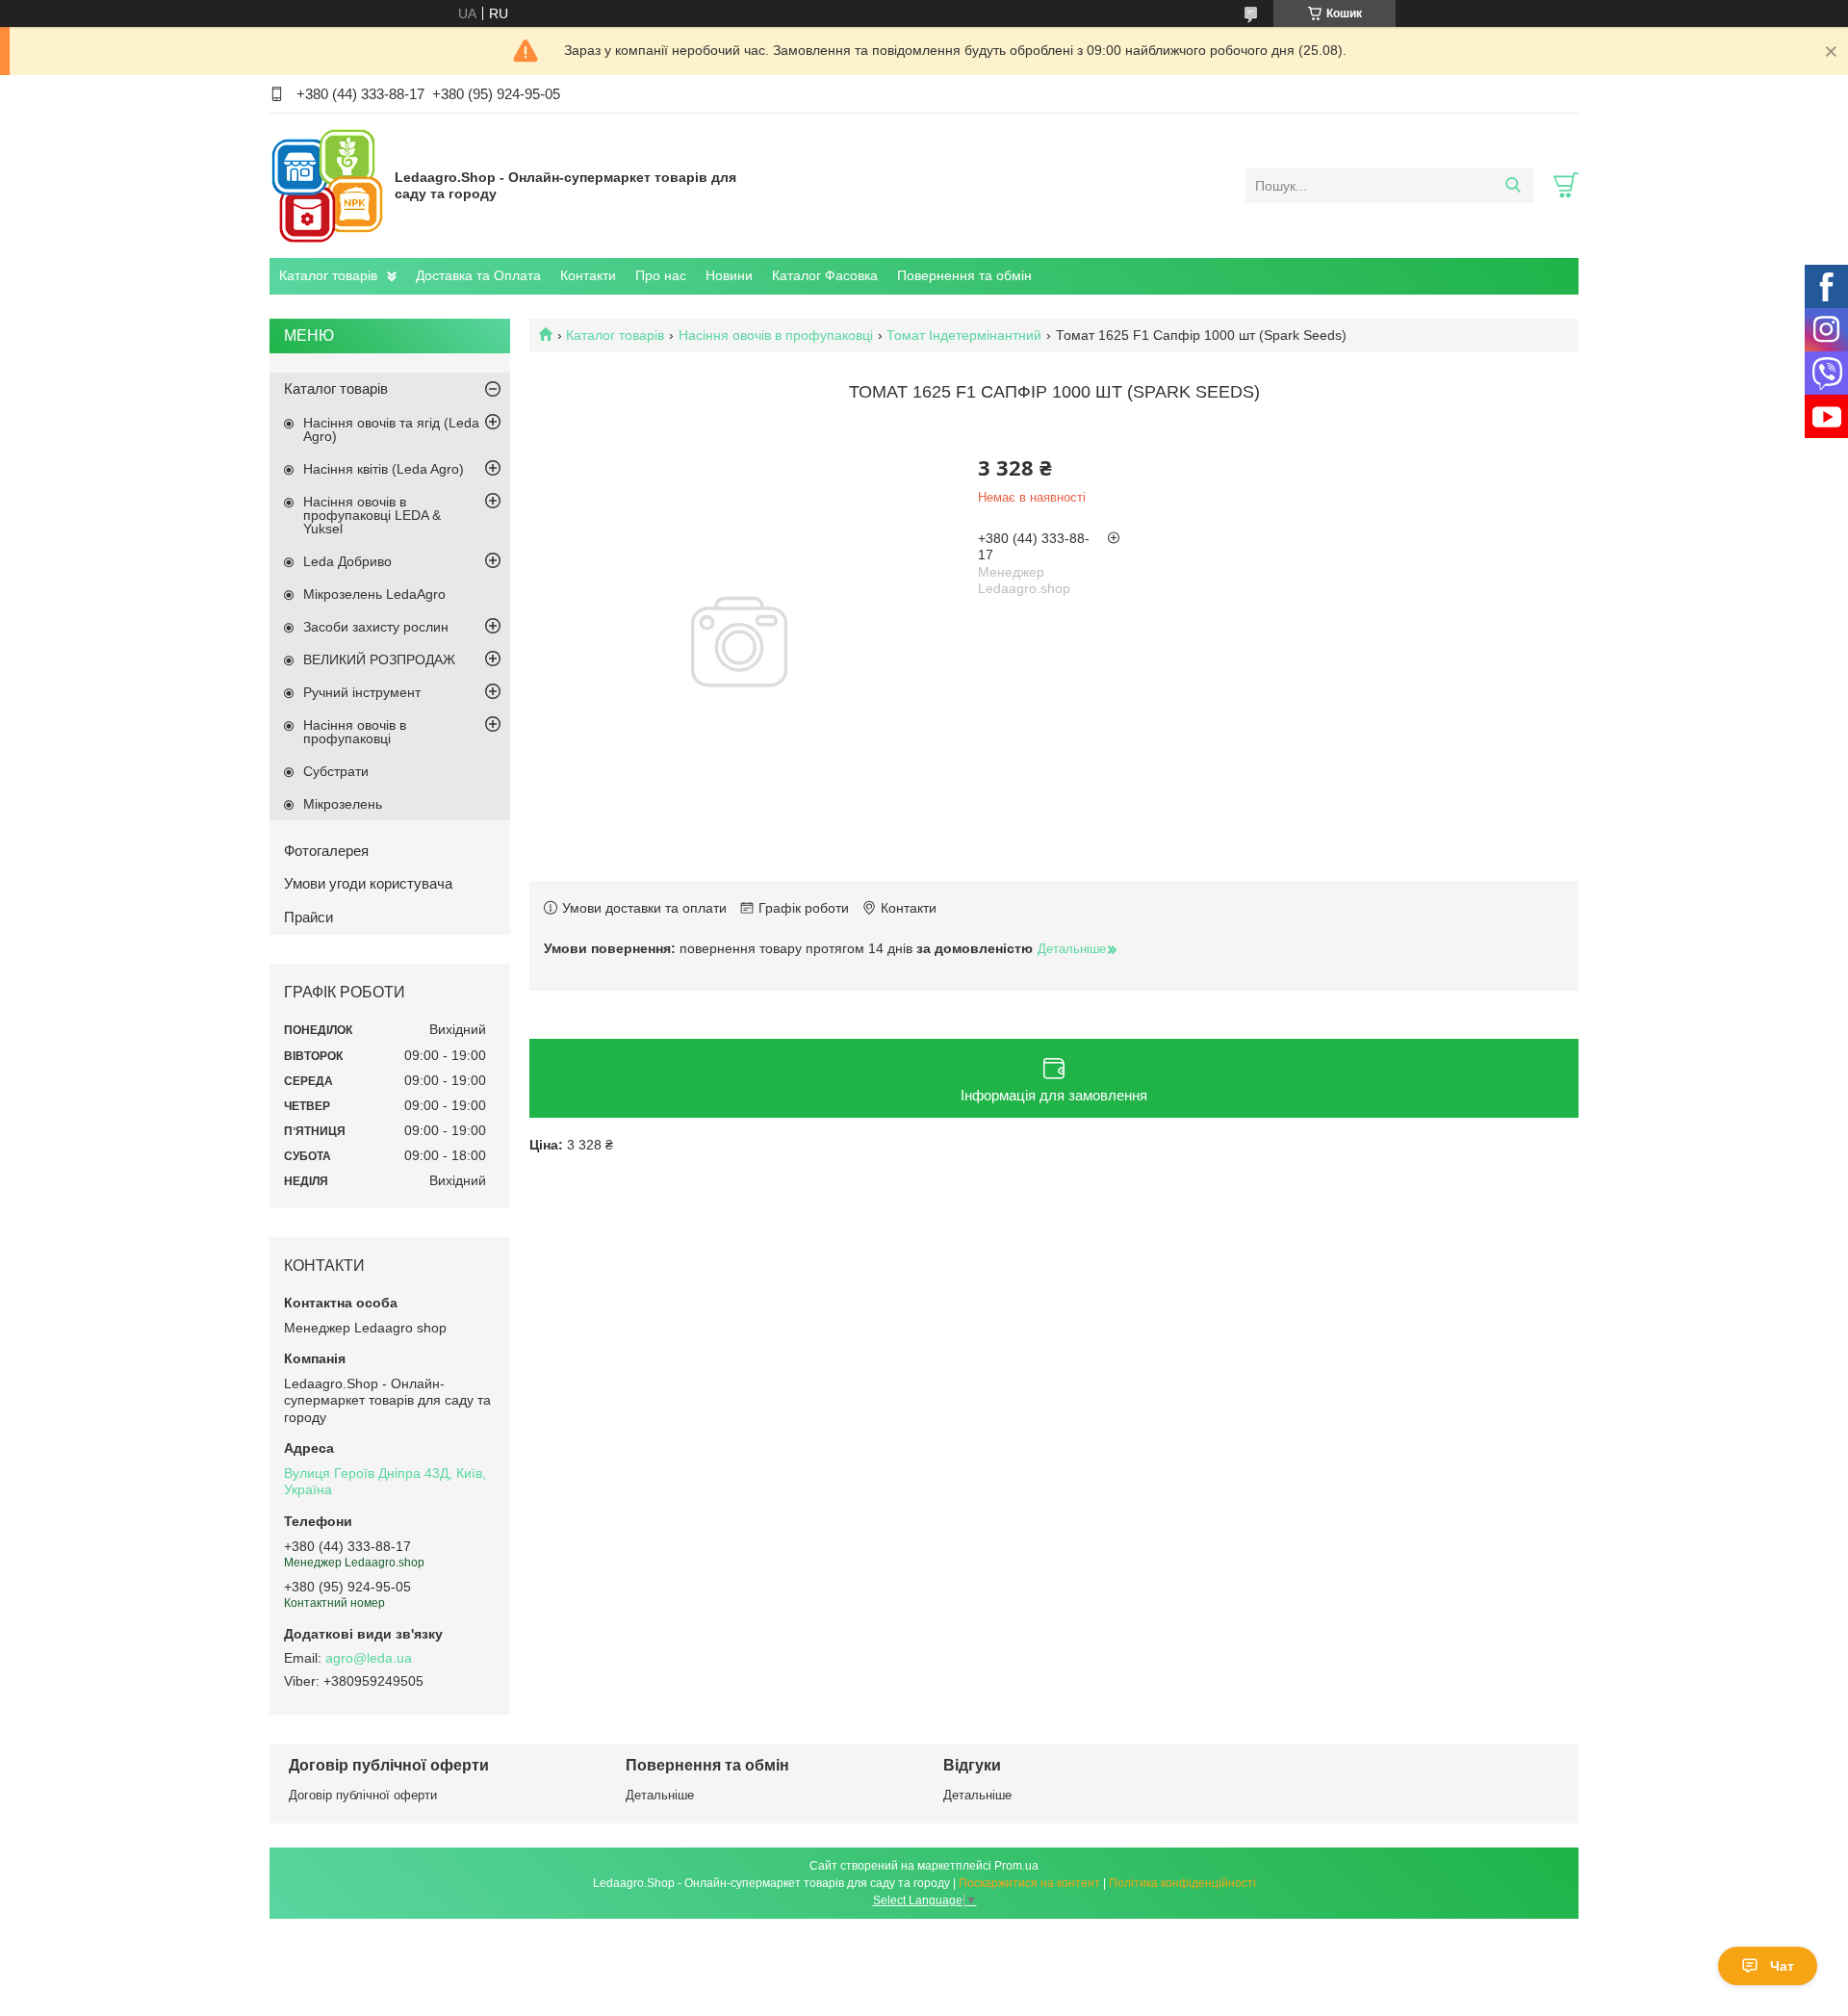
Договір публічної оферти (363, 1795)
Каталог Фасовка (825, 275)
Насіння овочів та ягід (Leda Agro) (391, 429)
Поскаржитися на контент (1029, 1883)
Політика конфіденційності (1182, 1883)
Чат (1782, 1966)
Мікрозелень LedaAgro (374, 594)
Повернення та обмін (964, 275)
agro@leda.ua (369, 1658)
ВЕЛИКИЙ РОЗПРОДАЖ (379, 659)
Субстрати (336, 771)
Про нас (661, 275)
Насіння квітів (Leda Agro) (384, 469)
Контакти (588, 275)
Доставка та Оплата (478, 275)
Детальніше (660, 1795)
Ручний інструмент (362, 692)
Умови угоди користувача (368, 883)
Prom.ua (1016, 1866)
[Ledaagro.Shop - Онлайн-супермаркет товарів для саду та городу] (327, 185)
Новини (729, 275)
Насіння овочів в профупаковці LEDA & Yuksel (372, 515)
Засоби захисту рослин (376, 627)
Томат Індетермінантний (964, 335)
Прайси (308, 917)
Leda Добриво (347, 561)
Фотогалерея (326, 851)
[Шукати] (1513, 186)
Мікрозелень (343, 804)
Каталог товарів (328, 275)
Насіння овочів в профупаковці (776, 335)
